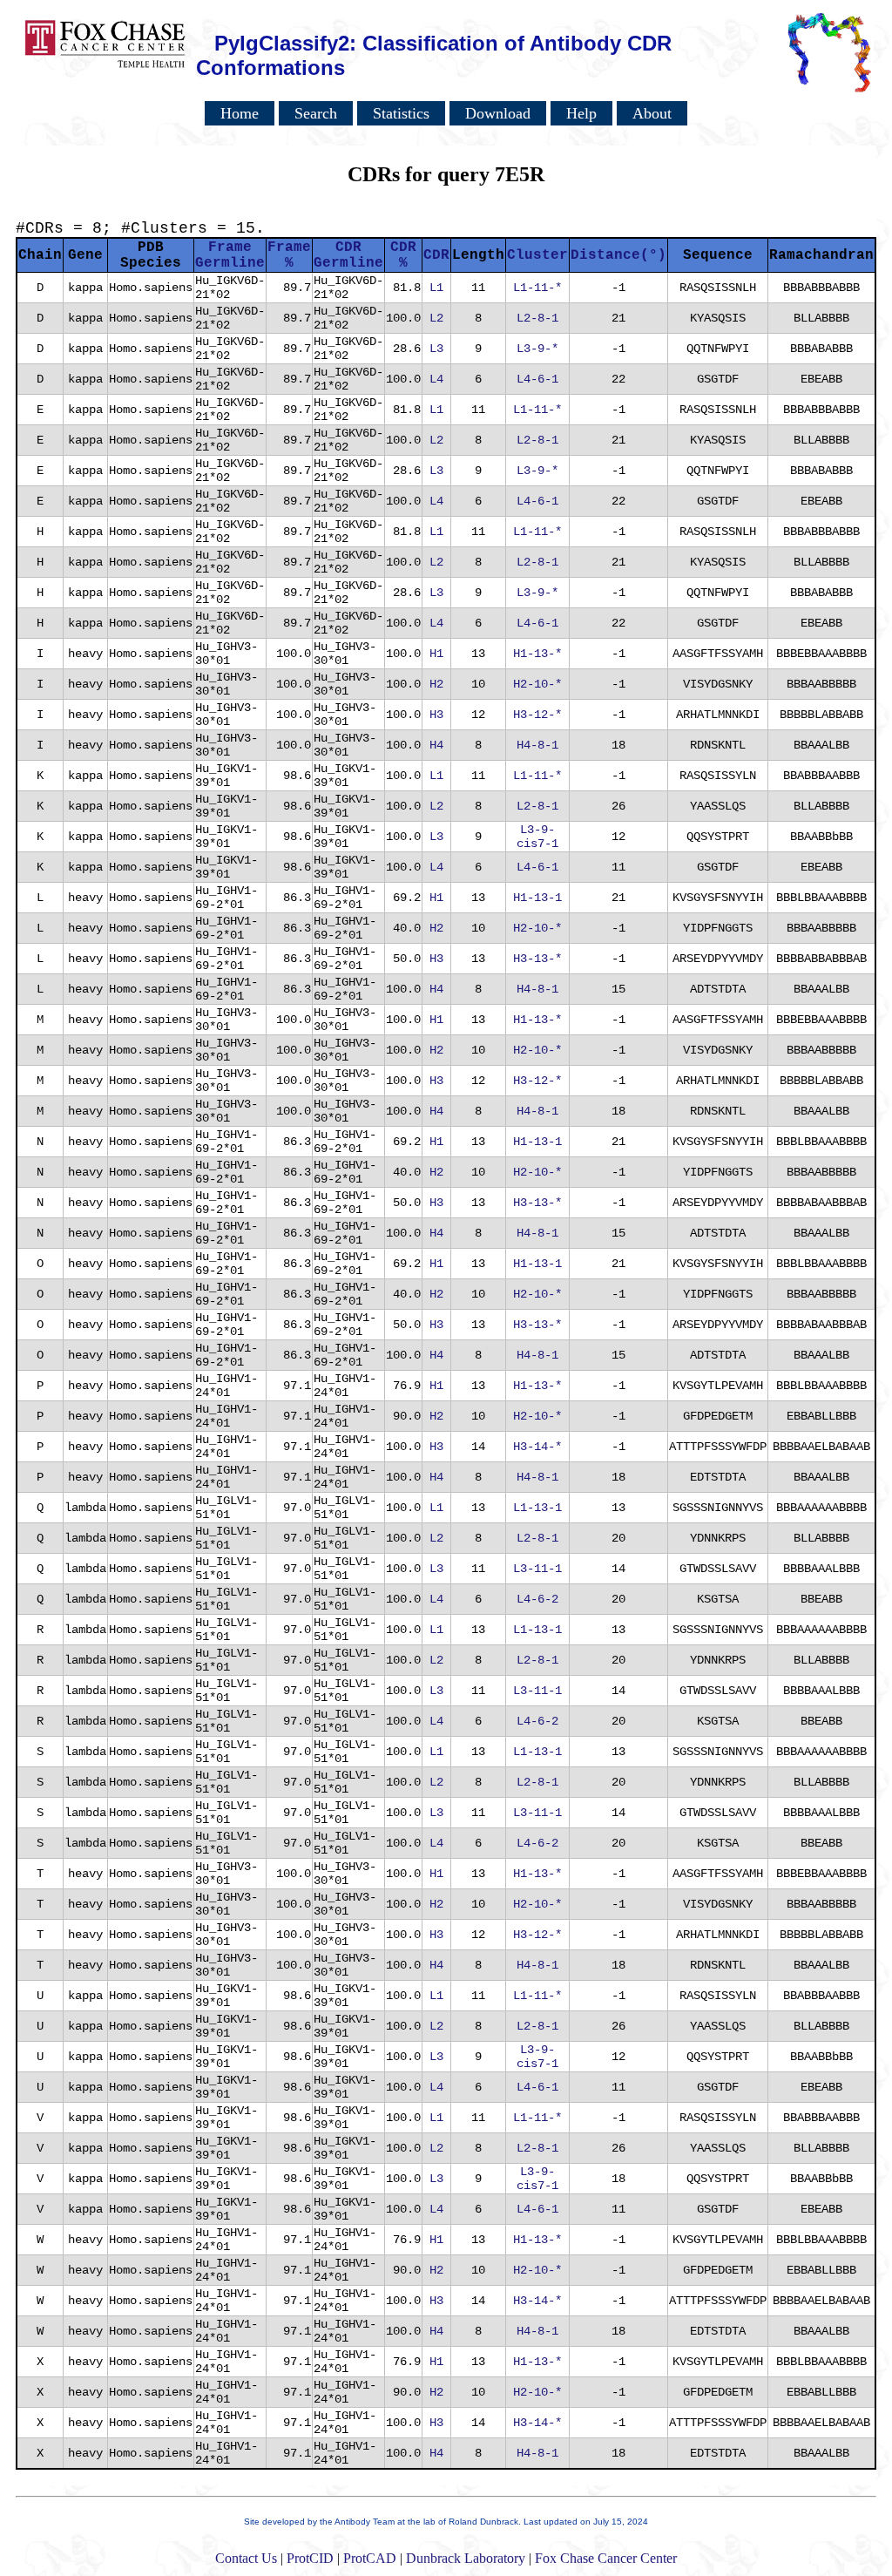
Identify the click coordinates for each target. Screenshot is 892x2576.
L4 (436, 379)
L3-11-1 (537, 1569)
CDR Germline (348, 255)
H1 (436, 654)
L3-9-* (537, 349)
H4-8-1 (537, 745)
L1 (436, 288)
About (652, 113)
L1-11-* (537, 288)
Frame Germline (230, 255)
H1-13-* (537, 654)
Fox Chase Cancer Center (606, 2558)
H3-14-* (537, 1447)
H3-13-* (537, 959)
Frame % (289, 255)
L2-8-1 (537, 318)
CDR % (403, 255)
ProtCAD (370, 2558)
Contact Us (246, 2558)
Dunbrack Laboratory (466, 2558)
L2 (436, 318)
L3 (436, 349)
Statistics (401, 113)
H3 (436, 715)
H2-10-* (537, 684)
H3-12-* (537, 715)
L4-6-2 (537, 1599)
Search (316, 113)
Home (240, 113)
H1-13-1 (537, 898)
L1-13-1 (537, 1508)
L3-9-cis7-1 (537, 837)
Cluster (537, 255)
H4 (436, 745)
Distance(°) (618, 255)
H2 (436, 684)
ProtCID (310, 2558)
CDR (436, 255)
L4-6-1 (537, 379)
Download (498, 113)
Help (581, 113)
